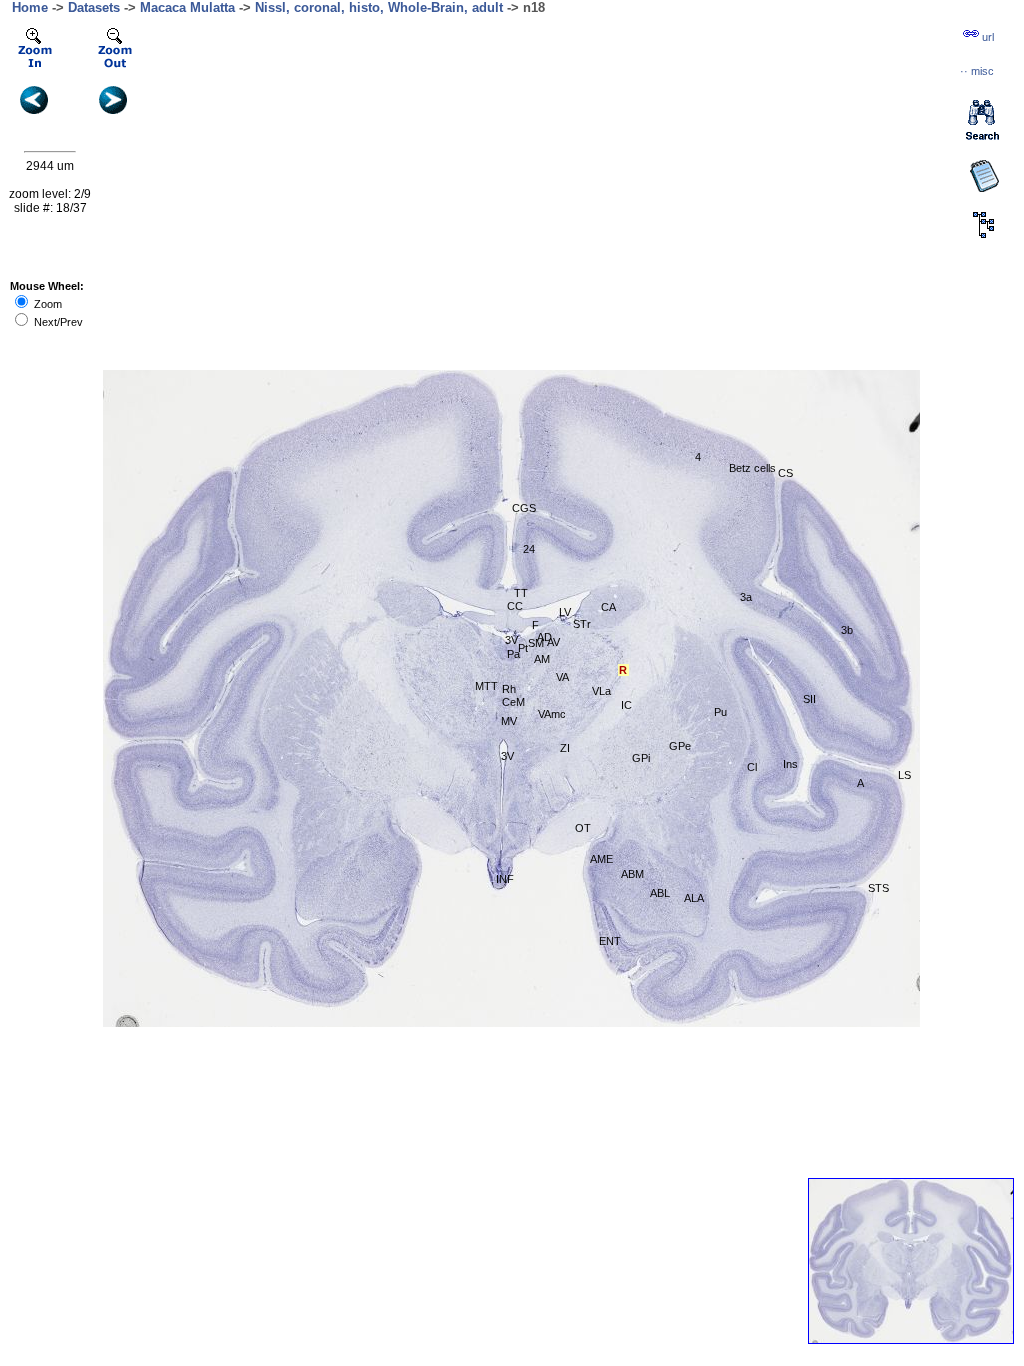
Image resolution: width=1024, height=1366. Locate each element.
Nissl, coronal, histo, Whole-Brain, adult (379, 7)
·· (977, 71)
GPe (680, 746)
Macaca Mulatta (187, 7)
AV (553, 642)
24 (529, 549)
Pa (513, 654)
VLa (601, 691)
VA (562, 677)
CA (608, 607)
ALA (694, 898)
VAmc (552, 714)
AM (542, 659)
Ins (790, 764)
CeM (513, 702)
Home (30, 7)
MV (509, 721)
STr (582, 624)
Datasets (94, 7)
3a (746, 597)
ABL (660, 893)
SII (809, 699)
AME (601, 859)
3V (511, 640)
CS (785, 473)
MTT (486, 686)
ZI (565, 748)
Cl (752, 767)
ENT (610, 941)
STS (878, 888)
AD (544, 637)
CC (515, 606)
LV (565, 612)
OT (583, 828)
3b (847, 630)
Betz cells (752, 468)
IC (626, 705)
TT (521, 593)
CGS (524, 508)
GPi (641, 758)
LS (904, 775)
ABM (632, 874)
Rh (509, 689)
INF (505, 879)
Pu (720, 712)
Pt (523, 648)
